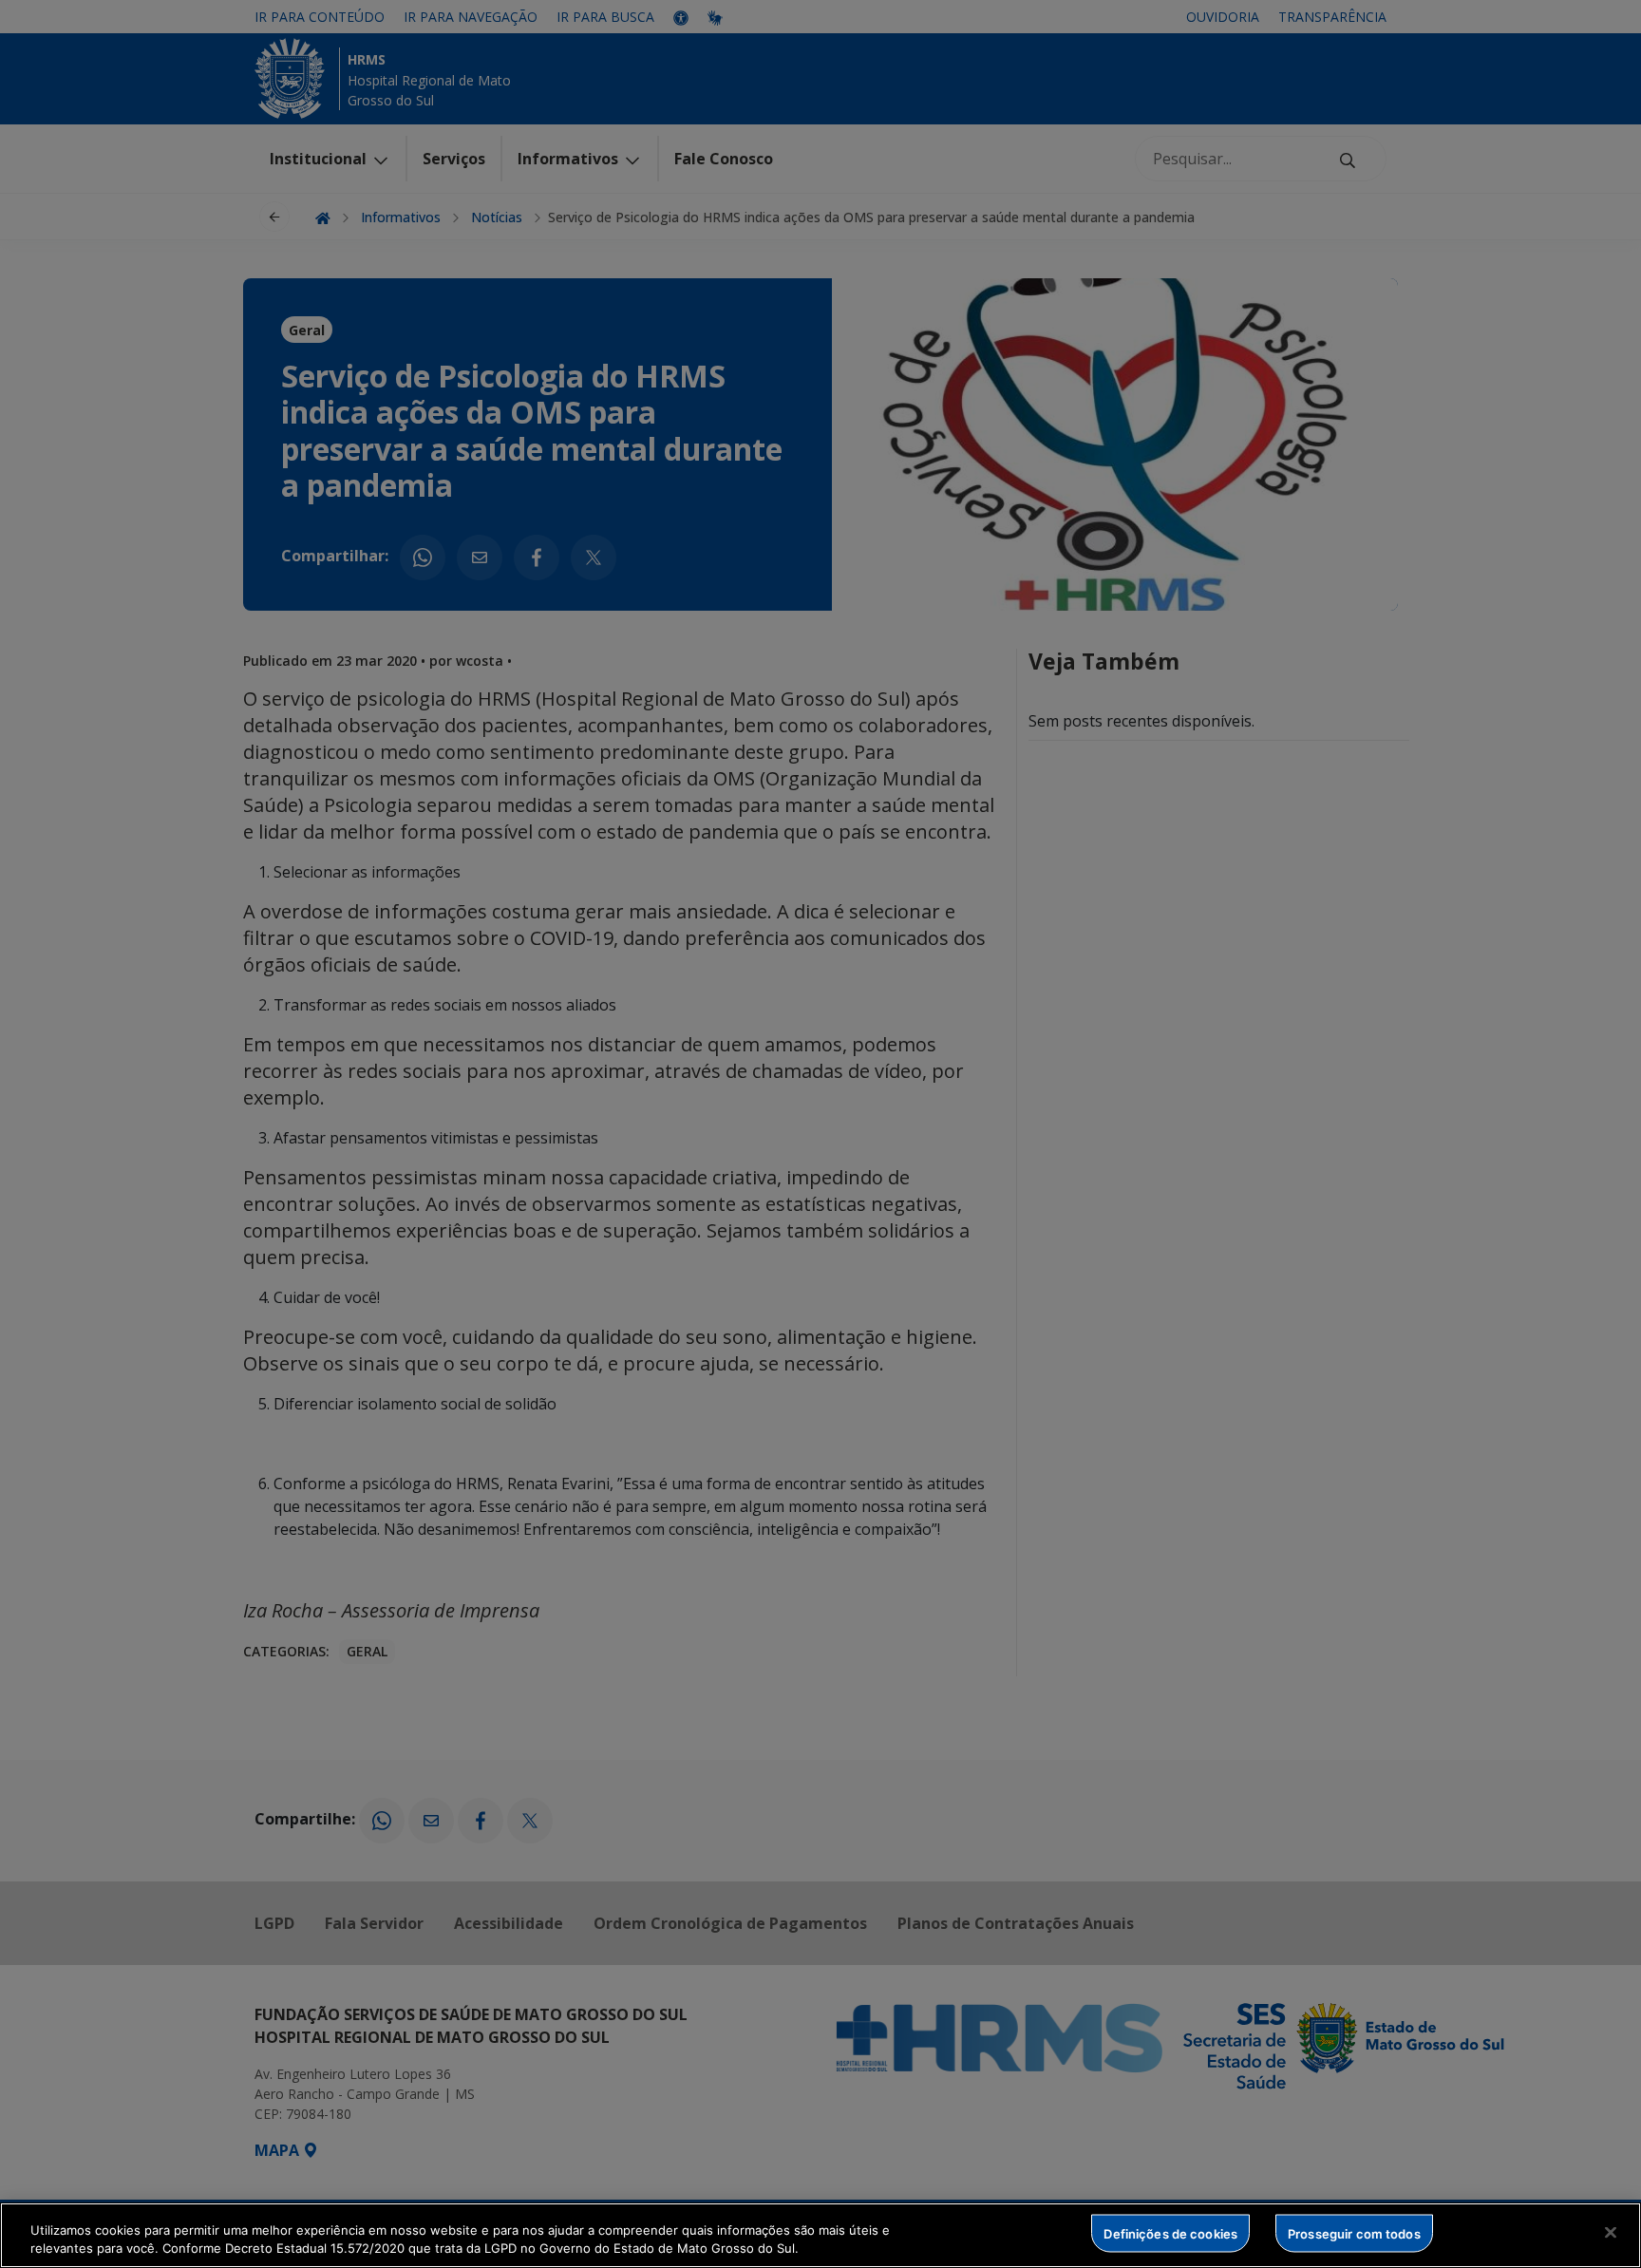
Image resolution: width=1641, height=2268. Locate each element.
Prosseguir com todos (1354, 2233)
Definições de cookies (1170, 2233)
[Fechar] (1611, 2233)
